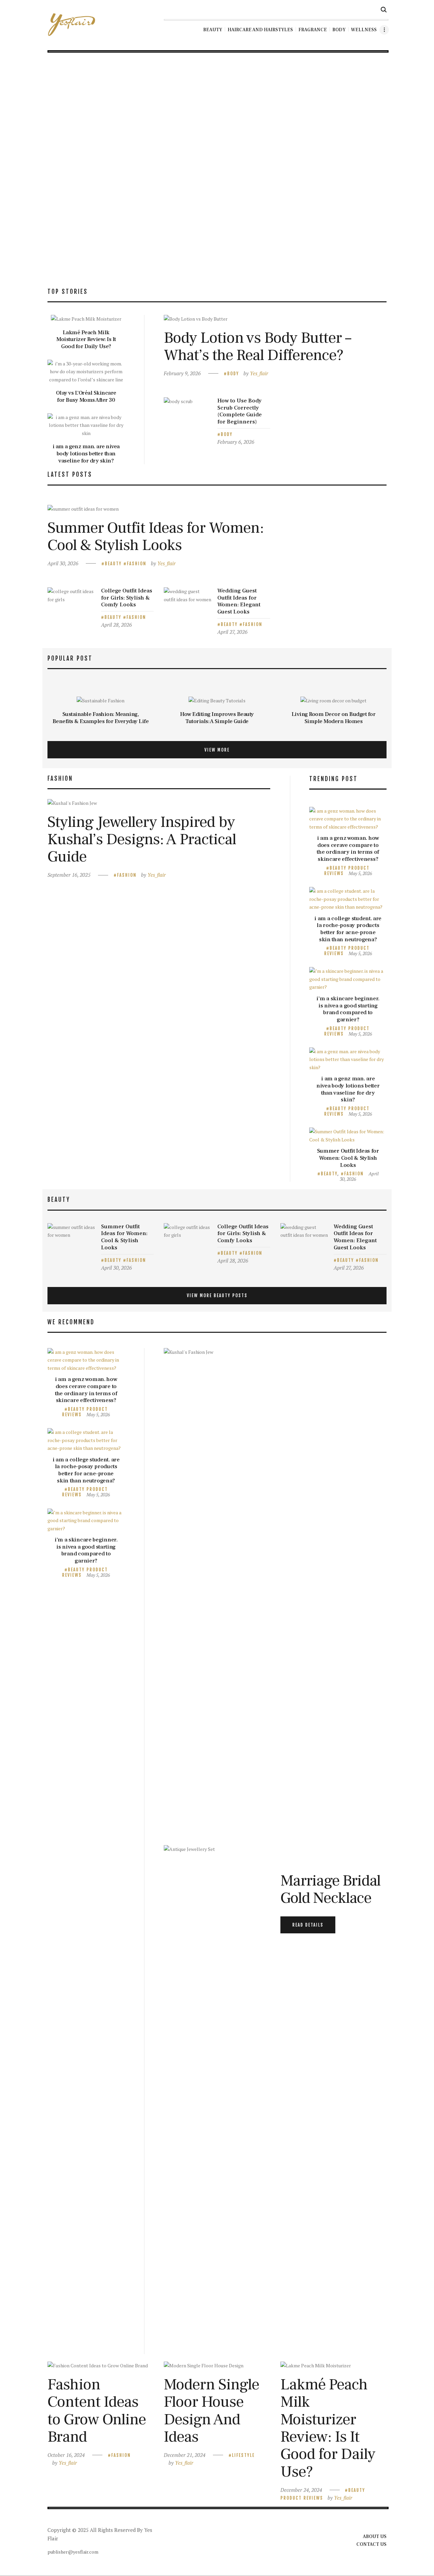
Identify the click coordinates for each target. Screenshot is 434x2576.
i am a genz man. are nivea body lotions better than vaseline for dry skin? (86, 454)
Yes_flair (259, 373)
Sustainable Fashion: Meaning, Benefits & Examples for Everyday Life (101, 718)
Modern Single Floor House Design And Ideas (211, 2411)
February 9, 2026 (182, 373)
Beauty (113, 564)
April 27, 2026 (232, 632)
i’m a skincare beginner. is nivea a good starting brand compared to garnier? (348, 1009)
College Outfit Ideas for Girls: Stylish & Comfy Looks (127, 598)
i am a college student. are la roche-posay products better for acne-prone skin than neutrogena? (348, 929)
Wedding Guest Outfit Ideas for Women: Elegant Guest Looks (239, 601)
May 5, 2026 (360, 873)
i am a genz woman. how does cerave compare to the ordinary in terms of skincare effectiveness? (348, 849)
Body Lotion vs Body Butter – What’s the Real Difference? (257, 347)
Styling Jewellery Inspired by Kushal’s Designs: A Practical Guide (142, 839)
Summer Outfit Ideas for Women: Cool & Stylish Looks (156, 537)
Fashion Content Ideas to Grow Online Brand (97, 2411)
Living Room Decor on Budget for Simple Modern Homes (334, 718)
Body (233, 374)
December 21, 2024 (185, 2455)
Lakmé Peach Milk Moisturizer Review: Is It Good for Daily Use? (86, 340)
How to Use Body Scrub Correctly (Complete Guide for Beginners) (240, 411)
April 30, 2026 (63, 563)
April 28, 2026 (116, 625)
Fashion (137, 564)
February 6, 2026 (236, 442)
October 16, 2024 (66, 2455)
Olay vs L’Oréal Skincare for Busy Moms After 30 (86, 396)
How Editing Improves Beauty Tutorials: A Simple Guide (217, 718)
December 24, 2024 (301, 2490)
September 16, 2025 (69, 875)
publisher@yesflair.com (73, 2552)
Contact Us (371, 2544)
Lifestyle (243, 2455)
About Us (375, 2537)
